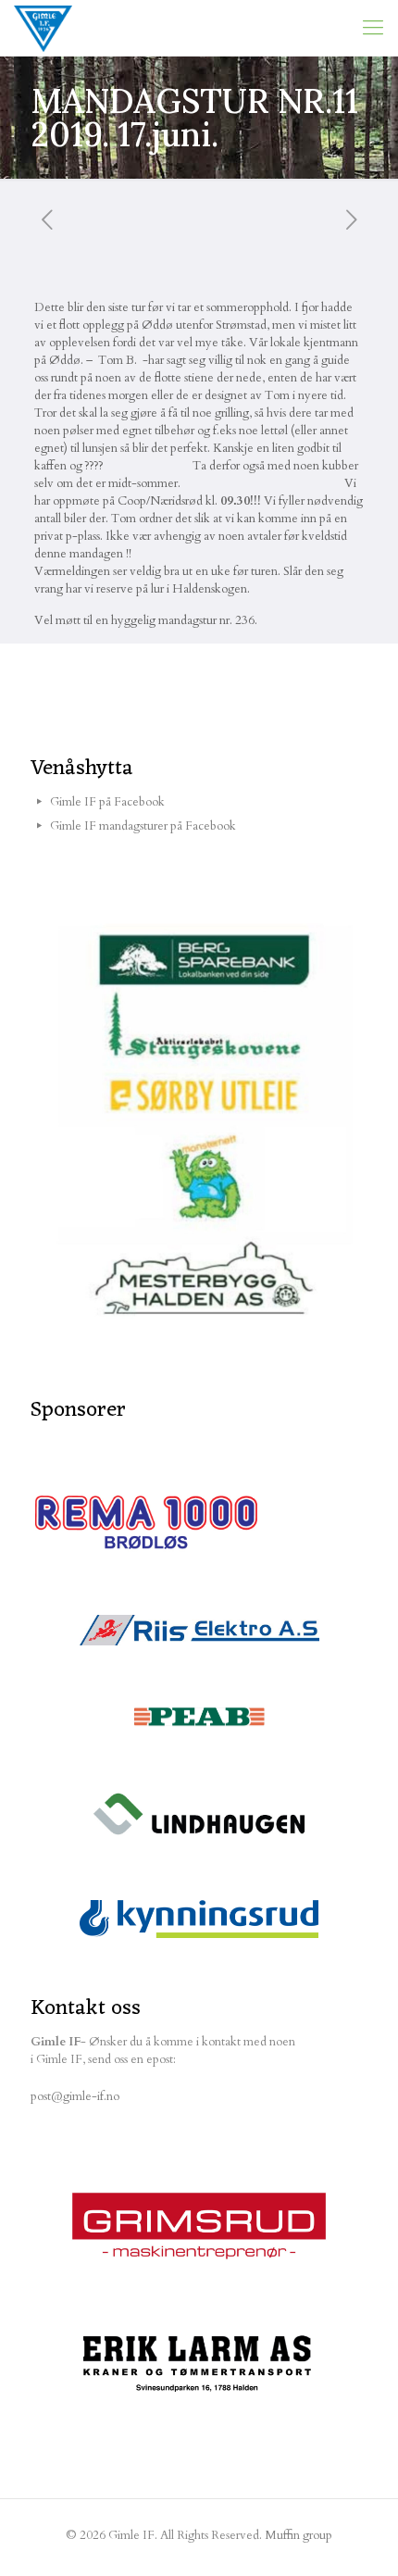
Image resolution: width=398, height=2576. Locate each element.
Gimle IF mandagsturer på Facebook (143, 826)
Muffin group (298, 2535)
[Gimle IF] (43, 28)
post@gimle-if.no (75, 2096)
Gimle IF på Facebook (107, 802)
